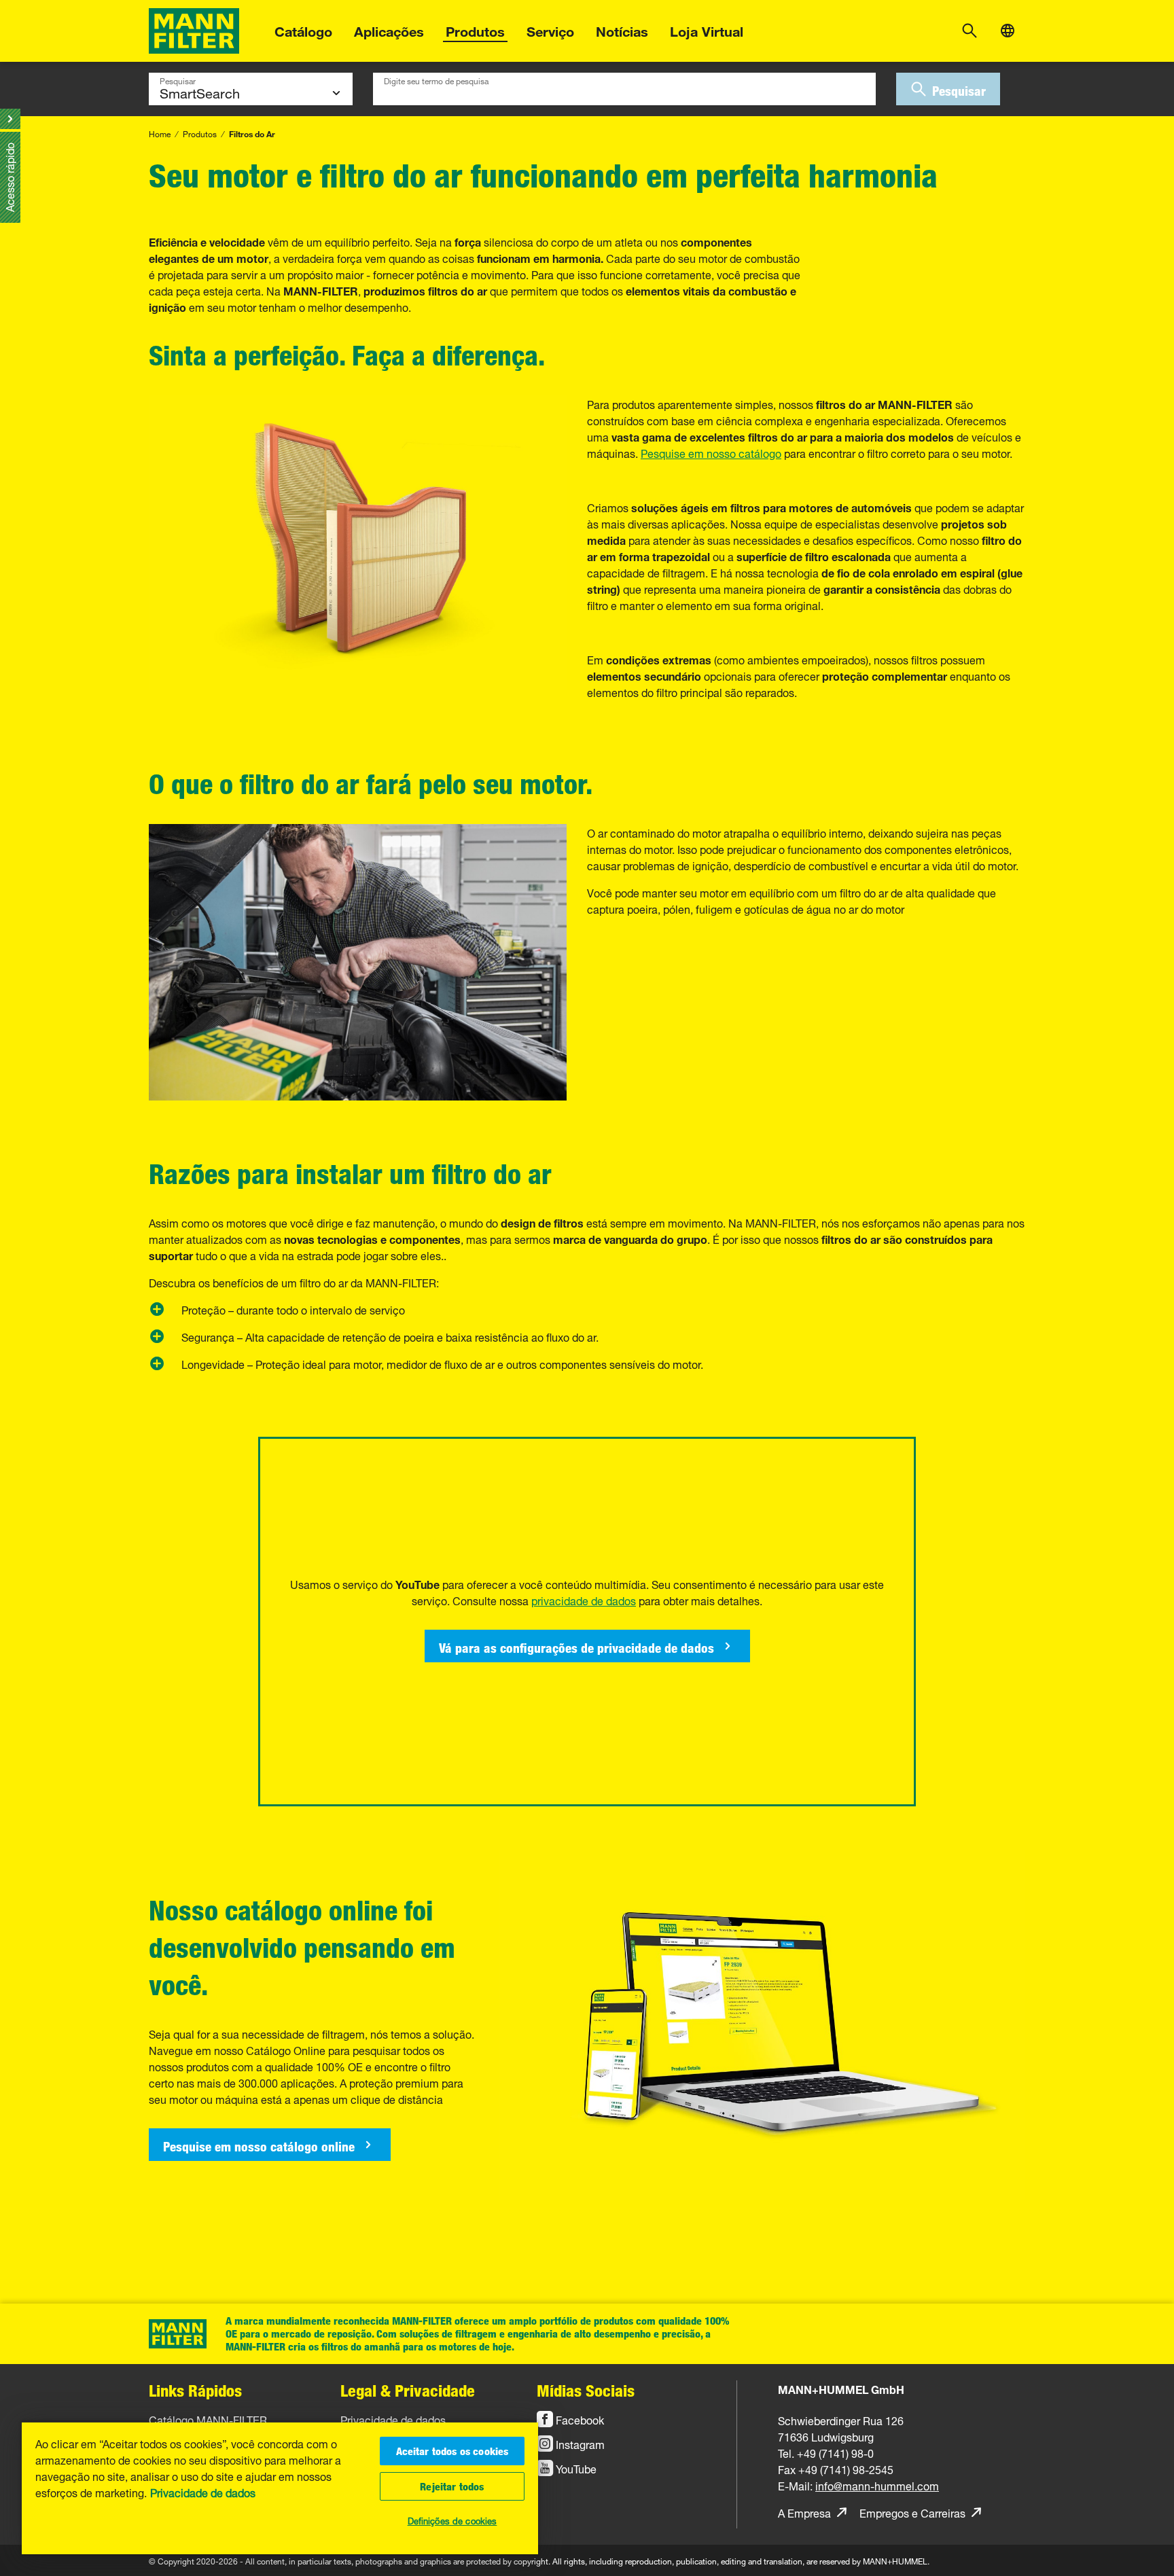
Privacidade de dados (203, 2492)
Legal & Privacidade (408, 2390)
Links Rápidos (195, 2390)
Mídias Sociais (586, 2390)
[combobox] (624, 89)
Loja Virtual (707, 30)
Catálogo (303, 30)
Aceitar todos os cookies (452, 2451)
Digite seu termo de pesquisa (436, 79)
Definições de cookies (452, 2520)
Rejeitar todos (452, 2486)
